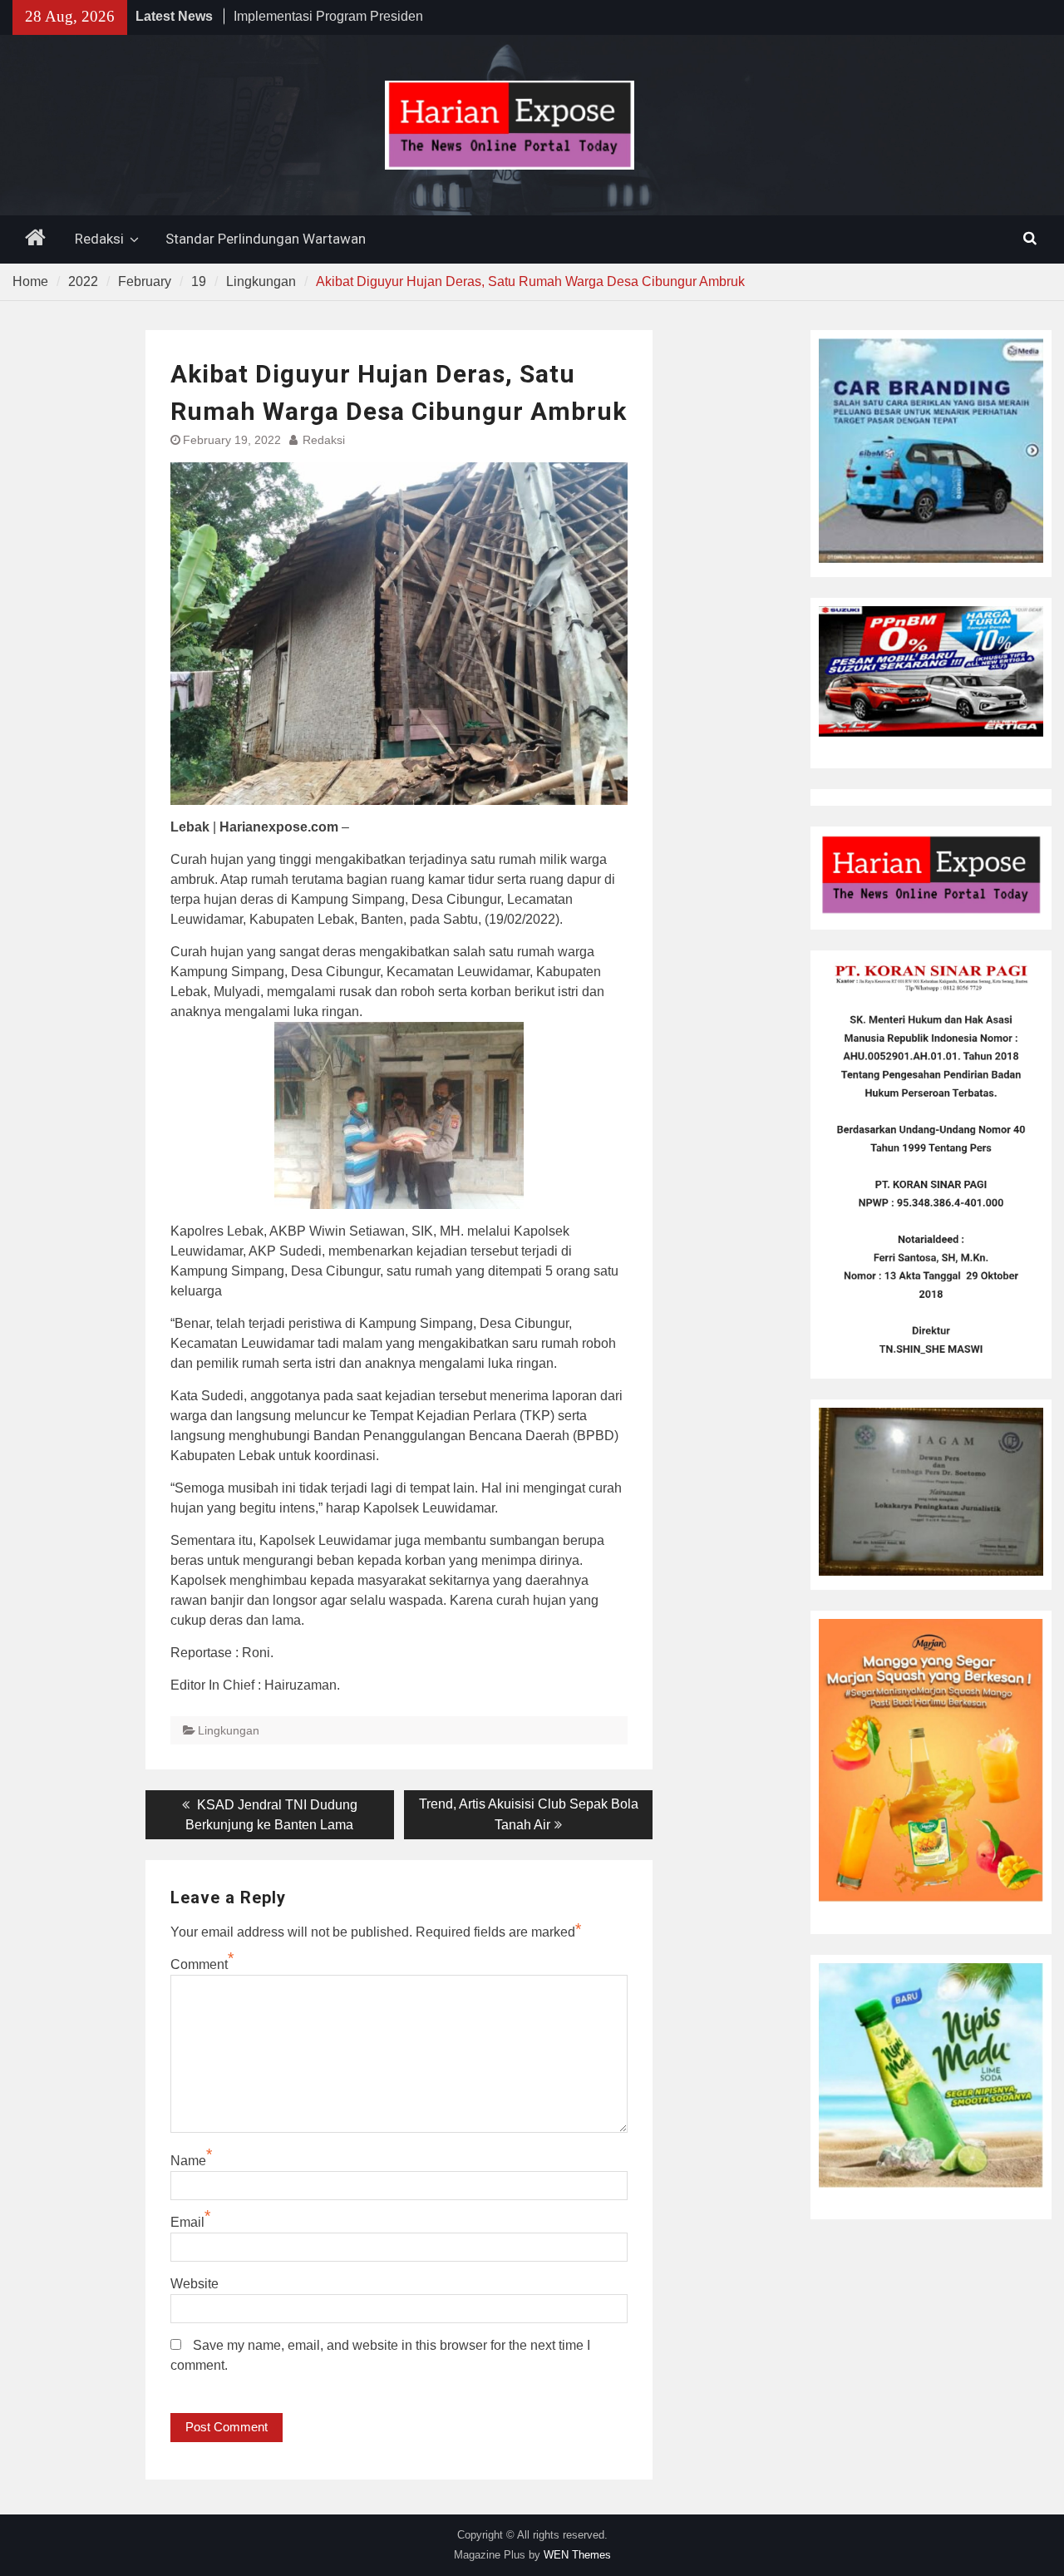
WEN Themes (577, 2555)
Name (188, 2161)
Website (195, 2284)
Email (187, 2222)
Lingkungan (229, 1730)
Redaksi (99, 239)
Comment (199, 1964)
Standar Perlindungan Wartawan (266, 239)
